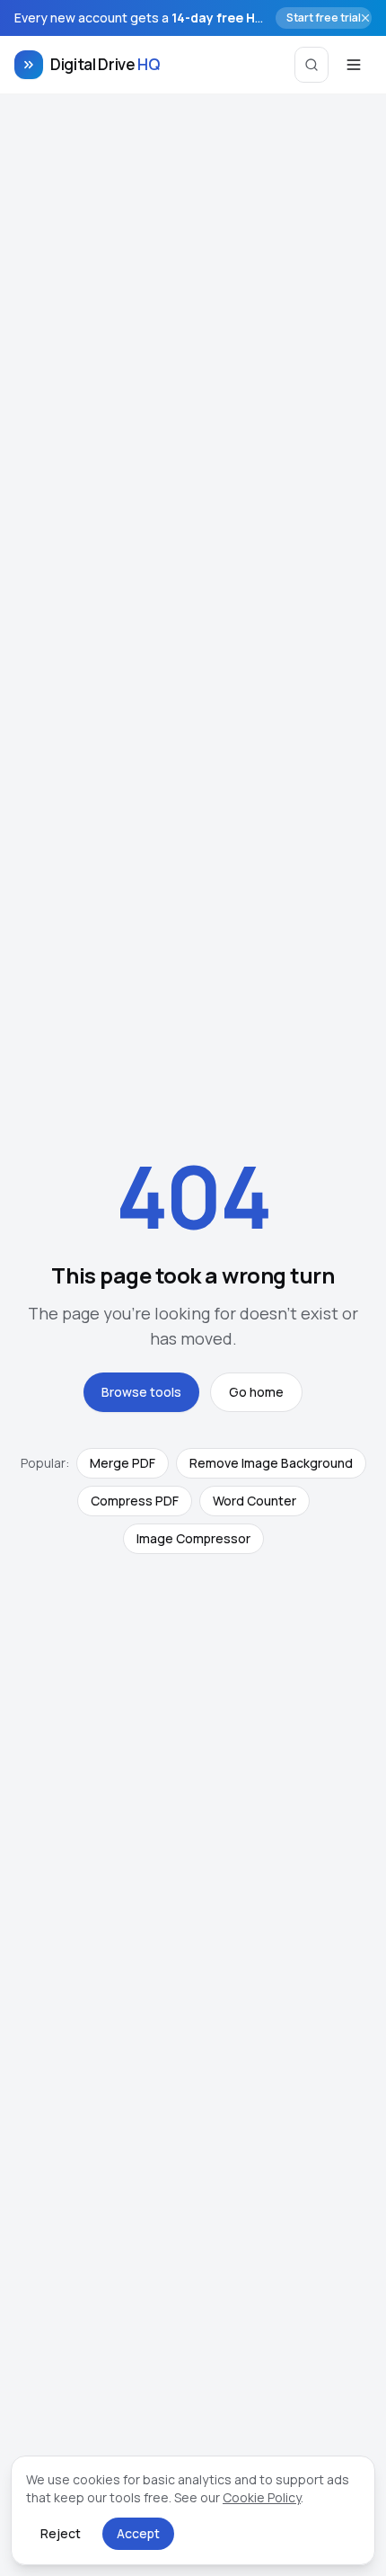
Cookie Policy (262, 2497)
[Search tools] (311, 65)
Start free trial (324, 18)
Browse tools (141, 1392)
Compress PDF (135, 1501)
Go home (256, 1392)
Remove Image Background (271, 1463)
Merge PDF (123, 1463)
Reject (61, 2533)
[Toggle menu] (354, 65)
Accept (138, 2533)
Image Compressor (193, 1538)
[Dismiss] (365, 18)
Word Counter (254, 1501)
